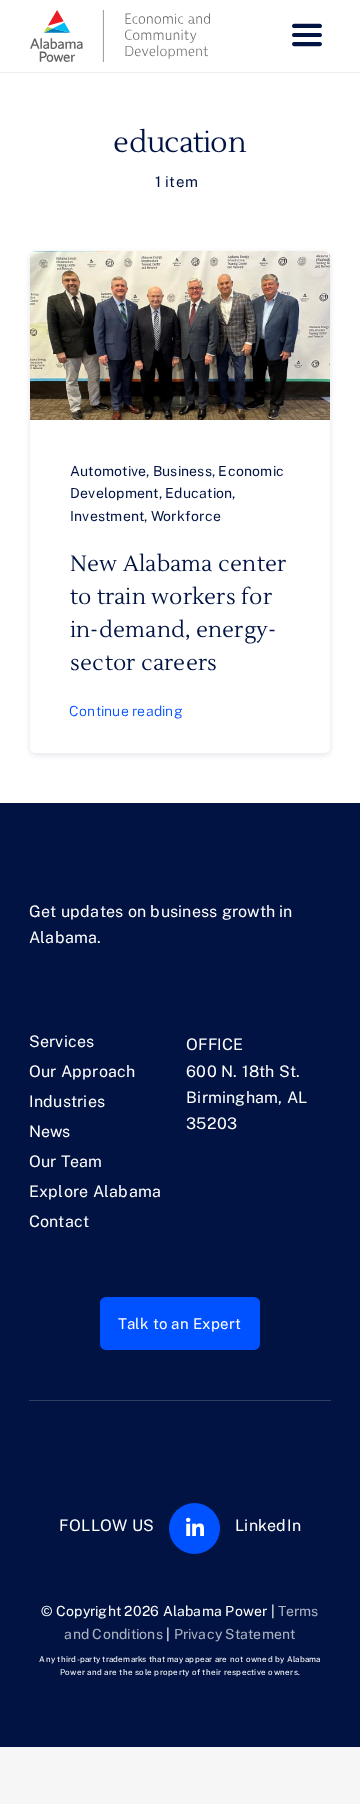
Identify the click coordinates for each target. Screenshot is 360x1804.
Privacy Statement (235, 1634)
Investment (107, 516)
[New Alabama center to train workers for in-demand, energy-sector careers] (180, 263)
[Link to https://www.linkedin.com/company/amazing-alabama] (194, 1528)
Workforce (186, 516)
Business (182, 471)
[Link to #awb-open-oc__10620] (307, 36)
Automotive (108, 471)
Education (198, 493)
